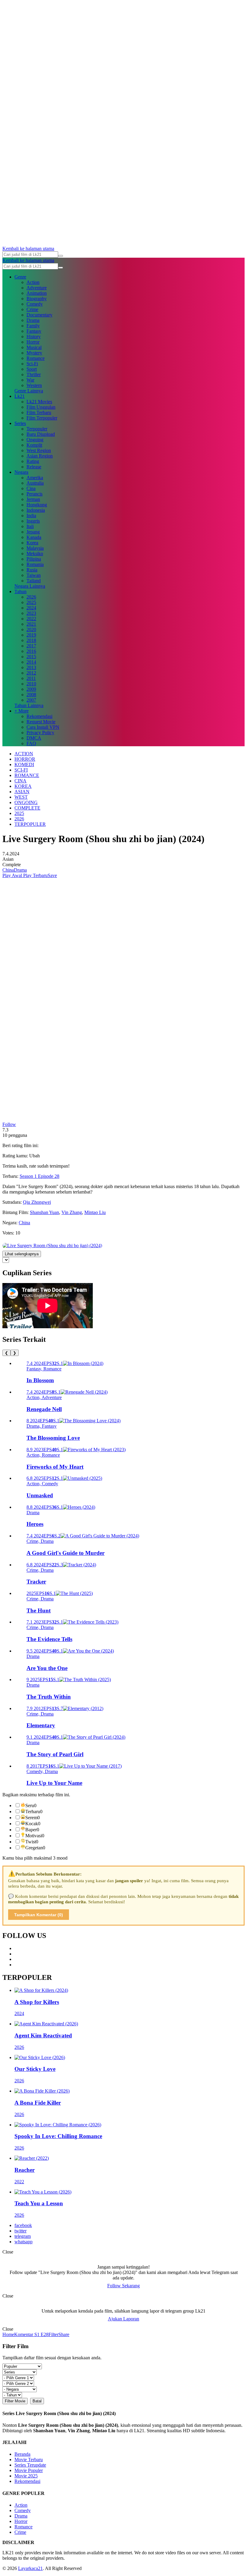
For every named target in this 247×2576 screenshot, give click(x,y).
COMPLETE (27, 808)
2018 (31, 640)
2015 (31, 657)
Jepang (33, 532)
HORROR (25, 759)
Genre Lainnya (29, 391)
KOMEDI (24, 764)
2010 (31, 684)
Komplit (34, 445)
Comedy (35, 304)
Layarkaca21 (30, 2568)
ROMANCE (27, 775)
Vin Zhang (72, 1212)
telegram (23, 2236)
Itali (30, 526)
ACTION (24, 754)
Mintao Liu (95, 1212)
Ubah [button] (34, 1156)
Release (34, 467)
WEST (21, 797)
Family (33, 326)
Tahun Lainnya (29, 705)
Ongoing (35, 440)
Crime (32, 309)
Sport (32, 369)
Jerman (33, 499)
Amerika (35, 478)
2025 (31, 602)
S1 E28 (41, 2334)
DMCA (34, 738)
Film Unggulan (41, 407)
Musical (34, 347)
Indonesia (36, 510)
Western (34, 385)
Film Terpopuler (42, 418)
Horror (33, 342)
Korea (32, 543)
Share (64, 2334)
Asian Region (40, 456)
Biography (37, 299)
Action (33, 282)
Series (20, 423)
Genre (20, 277)
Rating (33, 461)
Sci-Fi (32, 364)
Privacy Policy (40, 733)
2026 (31, 597)
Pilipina (34, 559)
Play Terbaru (35, 875)
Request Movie (41, 722)
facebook (23, 2225)
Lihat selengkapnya (22, 1254)
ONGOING (26, 802)
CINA (20, 781)
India (31, 516)
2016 (31, 651)
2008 (31, 695)
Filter (53, 2334)
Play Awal (12, 875)
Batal (37, 2401)
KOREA (23, 786)
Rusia (32, 570)
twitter (20, 2231)
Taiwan (34, 575)
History (34, 337)
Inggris (33, 521)
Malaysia (35, 548)
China (8, 870)
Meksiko (35, 554)
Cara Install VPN (43, 727)
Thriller (34, 374)
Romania (35, 564)
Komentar (24, 2334)
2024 (31, 608)
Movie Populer (29, 2470)
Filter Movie (15, 2401)
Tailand (34, 581)
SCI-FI (21, 770)
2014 (31, 662)
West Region (39, 450)
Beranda (22, 2454)
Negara (21, 472)
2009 (31, 689)
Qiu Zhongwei (37, 1202)
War (30, 380)
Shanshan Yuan (44, 1212)
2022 (31, 619)
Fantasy (34, 331)
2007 (31, 700)
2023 (31, 613)
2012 (31, 673)
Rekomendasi (39, 716)
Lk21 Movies (39, 402)
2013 (31, 667)
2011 (31, 678)
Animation (37, 293)
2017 (31, 646)
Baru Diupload (41, 434)
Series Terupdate (30, 2465)
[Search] (61, 256)
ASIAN (22, 792)
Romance (36, 358)
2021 (31, 624)
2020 (31, 629)
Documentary (39, 315)
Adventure (37, 288)
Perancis (34, 494)
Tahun (20, 591)
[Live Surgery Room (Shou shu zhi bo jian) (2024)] (52, 1246)
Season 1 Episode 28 (39, 1176)
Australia (35, 483)
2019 (31, 635)
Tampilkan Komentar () (39, 1915)
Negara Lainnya (30, 586)
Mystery (34, 353)
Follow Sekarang (123, 2286)
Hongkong (37, 505)
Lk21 (20, 396)
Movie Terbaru (29, 2460)
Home (8, 2334)
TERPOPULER (30, 824)
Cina (31, 488)
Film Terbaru (39, 412)
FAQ (31, 743)
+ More (22, 711)
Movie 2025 (26, 2476)
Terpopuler (37, 429)
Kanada (34, 537)
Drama (33, 320)
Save (52, 875)
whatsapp (23, 2242)
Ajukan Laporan (123, 2319)
